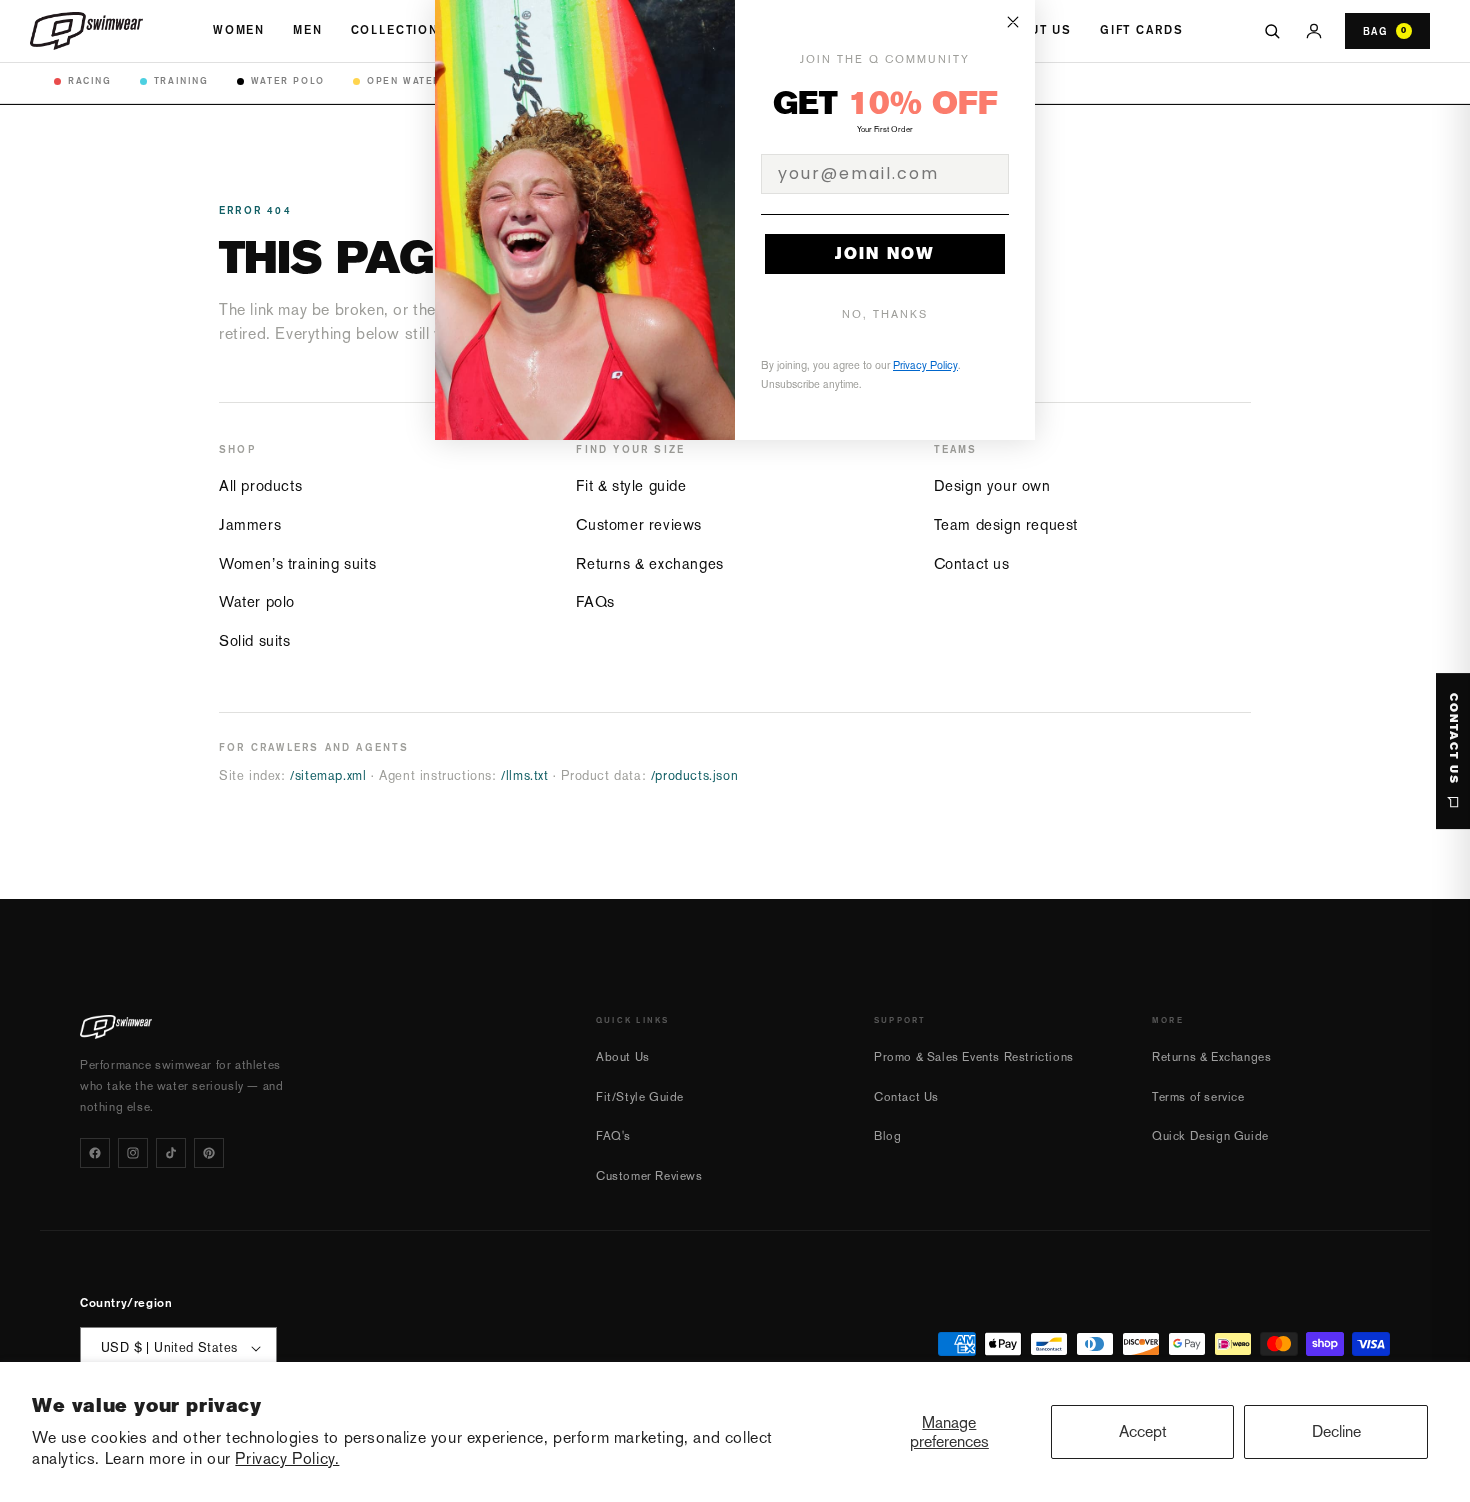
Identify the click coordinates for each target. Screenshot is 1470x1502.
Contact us (972, 563)
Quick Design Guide (1210, 1136)
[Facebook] (95, 1153)
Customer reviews (639, 524)
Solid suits (255, 640)
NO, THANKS (885, 314)
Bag (1385, 31)
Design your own (992, 485)
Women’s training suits (297, 563)
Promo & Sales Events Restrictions (974, 1057)
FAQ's (613, 1136)
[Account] (1314, 31)
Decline (1336, 1431)
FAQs (595, 601)
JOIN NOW (885, 253)
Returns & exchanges (649, 563)
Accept (1143, 1431)
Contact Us (906, 1097)
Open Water (404, 80)
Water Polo (288, 80)
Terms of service (1198, 1097)
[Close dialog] (1013, 22)
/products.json (694, 775)
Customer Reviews (649, 1176)
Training (181, 80)
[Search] (1272, 31)
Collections (400, 30)
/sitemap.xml (328, 775)
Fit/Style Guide (640, 1097)
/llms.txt (524, 775)
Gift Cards (1141, 30)
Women (239, 30)
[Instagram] (133, 1153)
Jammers (250, 524)
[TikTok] (171, 1153)
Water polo (257, 601)
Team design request (1006, 524)
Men (308, 30)
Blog (887, 1136)
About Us (1036, 30)
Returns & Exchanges (1211, 1057)
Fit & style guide (631, 485)
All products (260, 485)
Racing (90, 80)
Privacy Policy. (287, 1458)
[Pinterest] (209, 1153)
